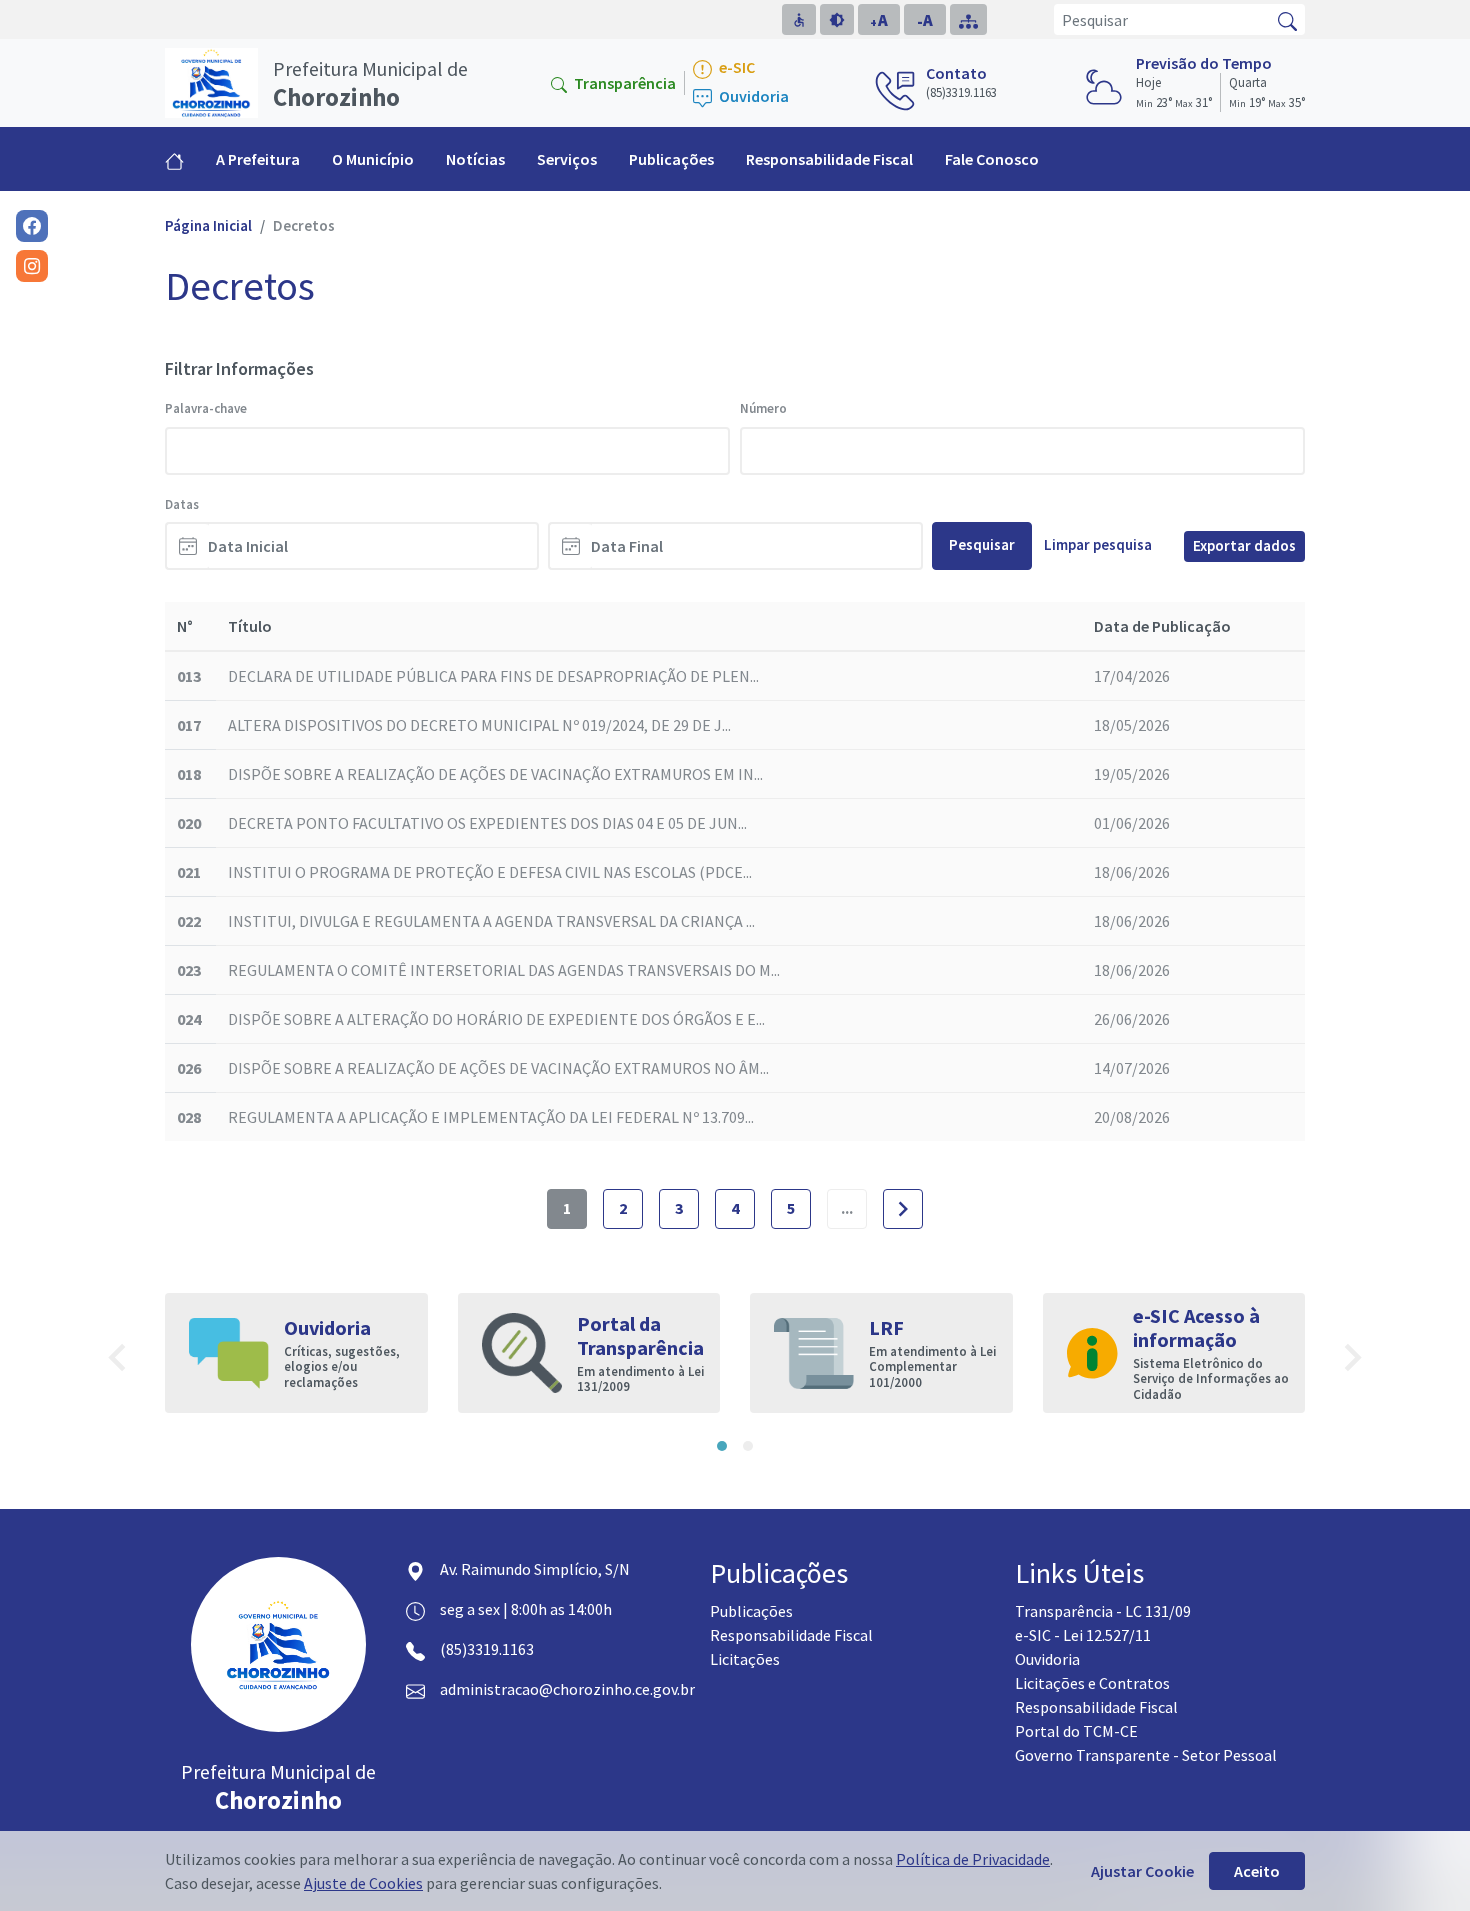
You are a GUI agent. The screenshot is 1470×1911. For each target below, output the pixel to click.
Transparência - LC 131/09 (1103, 1611)
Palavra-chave (206, 408)
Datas (182, 504)
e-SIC (735, 67)
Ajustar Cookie (1142, 1871)
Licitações (745, 1659)
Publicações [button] (671, 159)
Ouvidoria (752, 96)
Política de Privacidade (973, 1859)
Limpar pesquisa (1098, 544)
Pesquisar (982, 544)
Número (763, 408)
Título (250, 626)
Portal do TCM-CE (1076, 1731)
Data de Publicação (1162, 626)
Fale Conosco (992, 159)
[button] (722, 1446)
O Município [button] (373, 159)
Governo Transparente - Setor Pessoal (1146, 1755)
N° (185, 626)
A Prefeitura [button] (258, 159)
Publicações (751, 1611)
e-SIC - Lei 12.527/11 (1083, 1635)
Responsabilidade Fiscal (829, 159)
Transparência (623, 83)
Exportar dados (1244, 545)
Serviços (567, 159)
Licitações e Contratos (1092, 1683)
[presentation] (117, 1360)
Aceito (1257, 1871)
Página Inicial (208, 225)
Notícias (475, 159)
